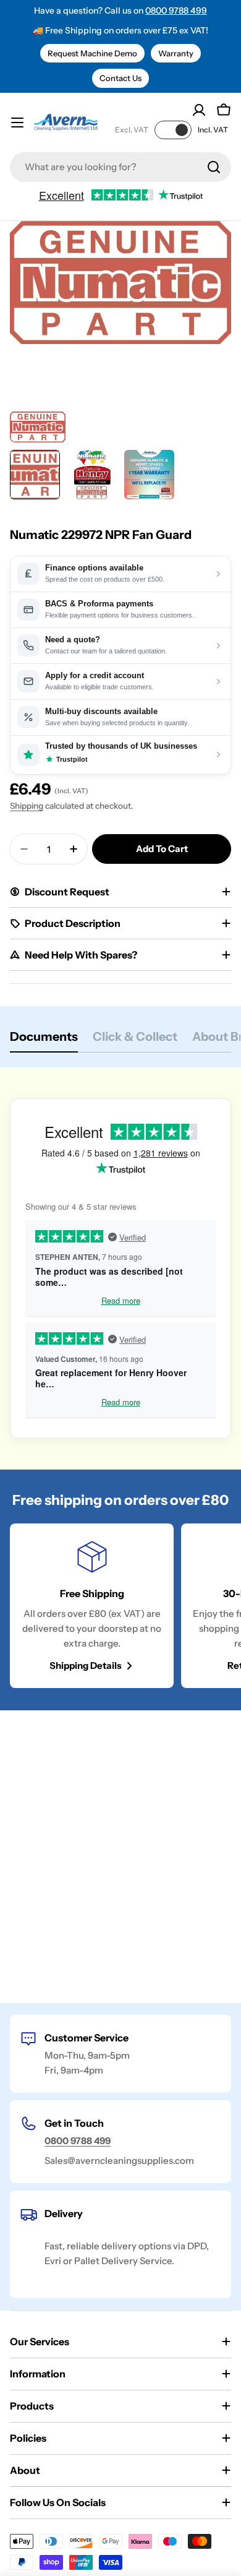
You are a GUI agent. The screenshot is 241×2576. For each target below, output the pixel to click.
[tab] (44, 1040)
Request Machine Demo (92, 53)
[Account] (199, 110)
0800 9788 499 (176, 11)
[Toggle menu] (17, 123)
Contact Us (120, 78)
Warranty (176, 53)
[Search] (214, 167)
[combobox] (120, 167)
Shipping (27, 806)
